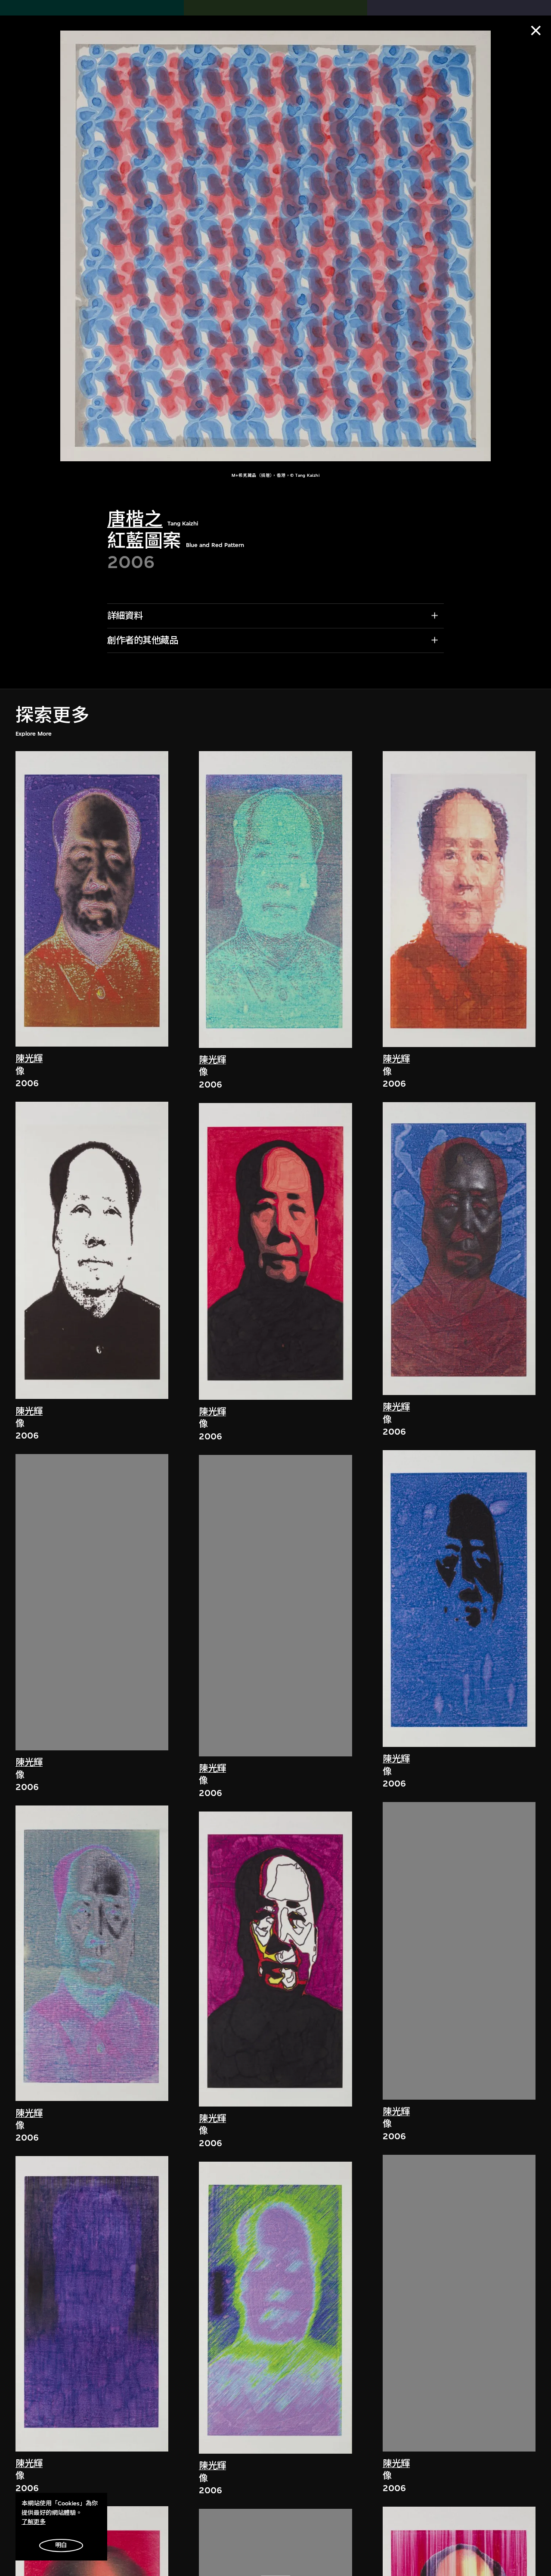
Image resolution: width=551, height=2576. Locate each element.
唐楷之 (135, 520)
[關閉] (536, 31)
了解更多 (34, 2522)
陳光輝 (29, 1059)
